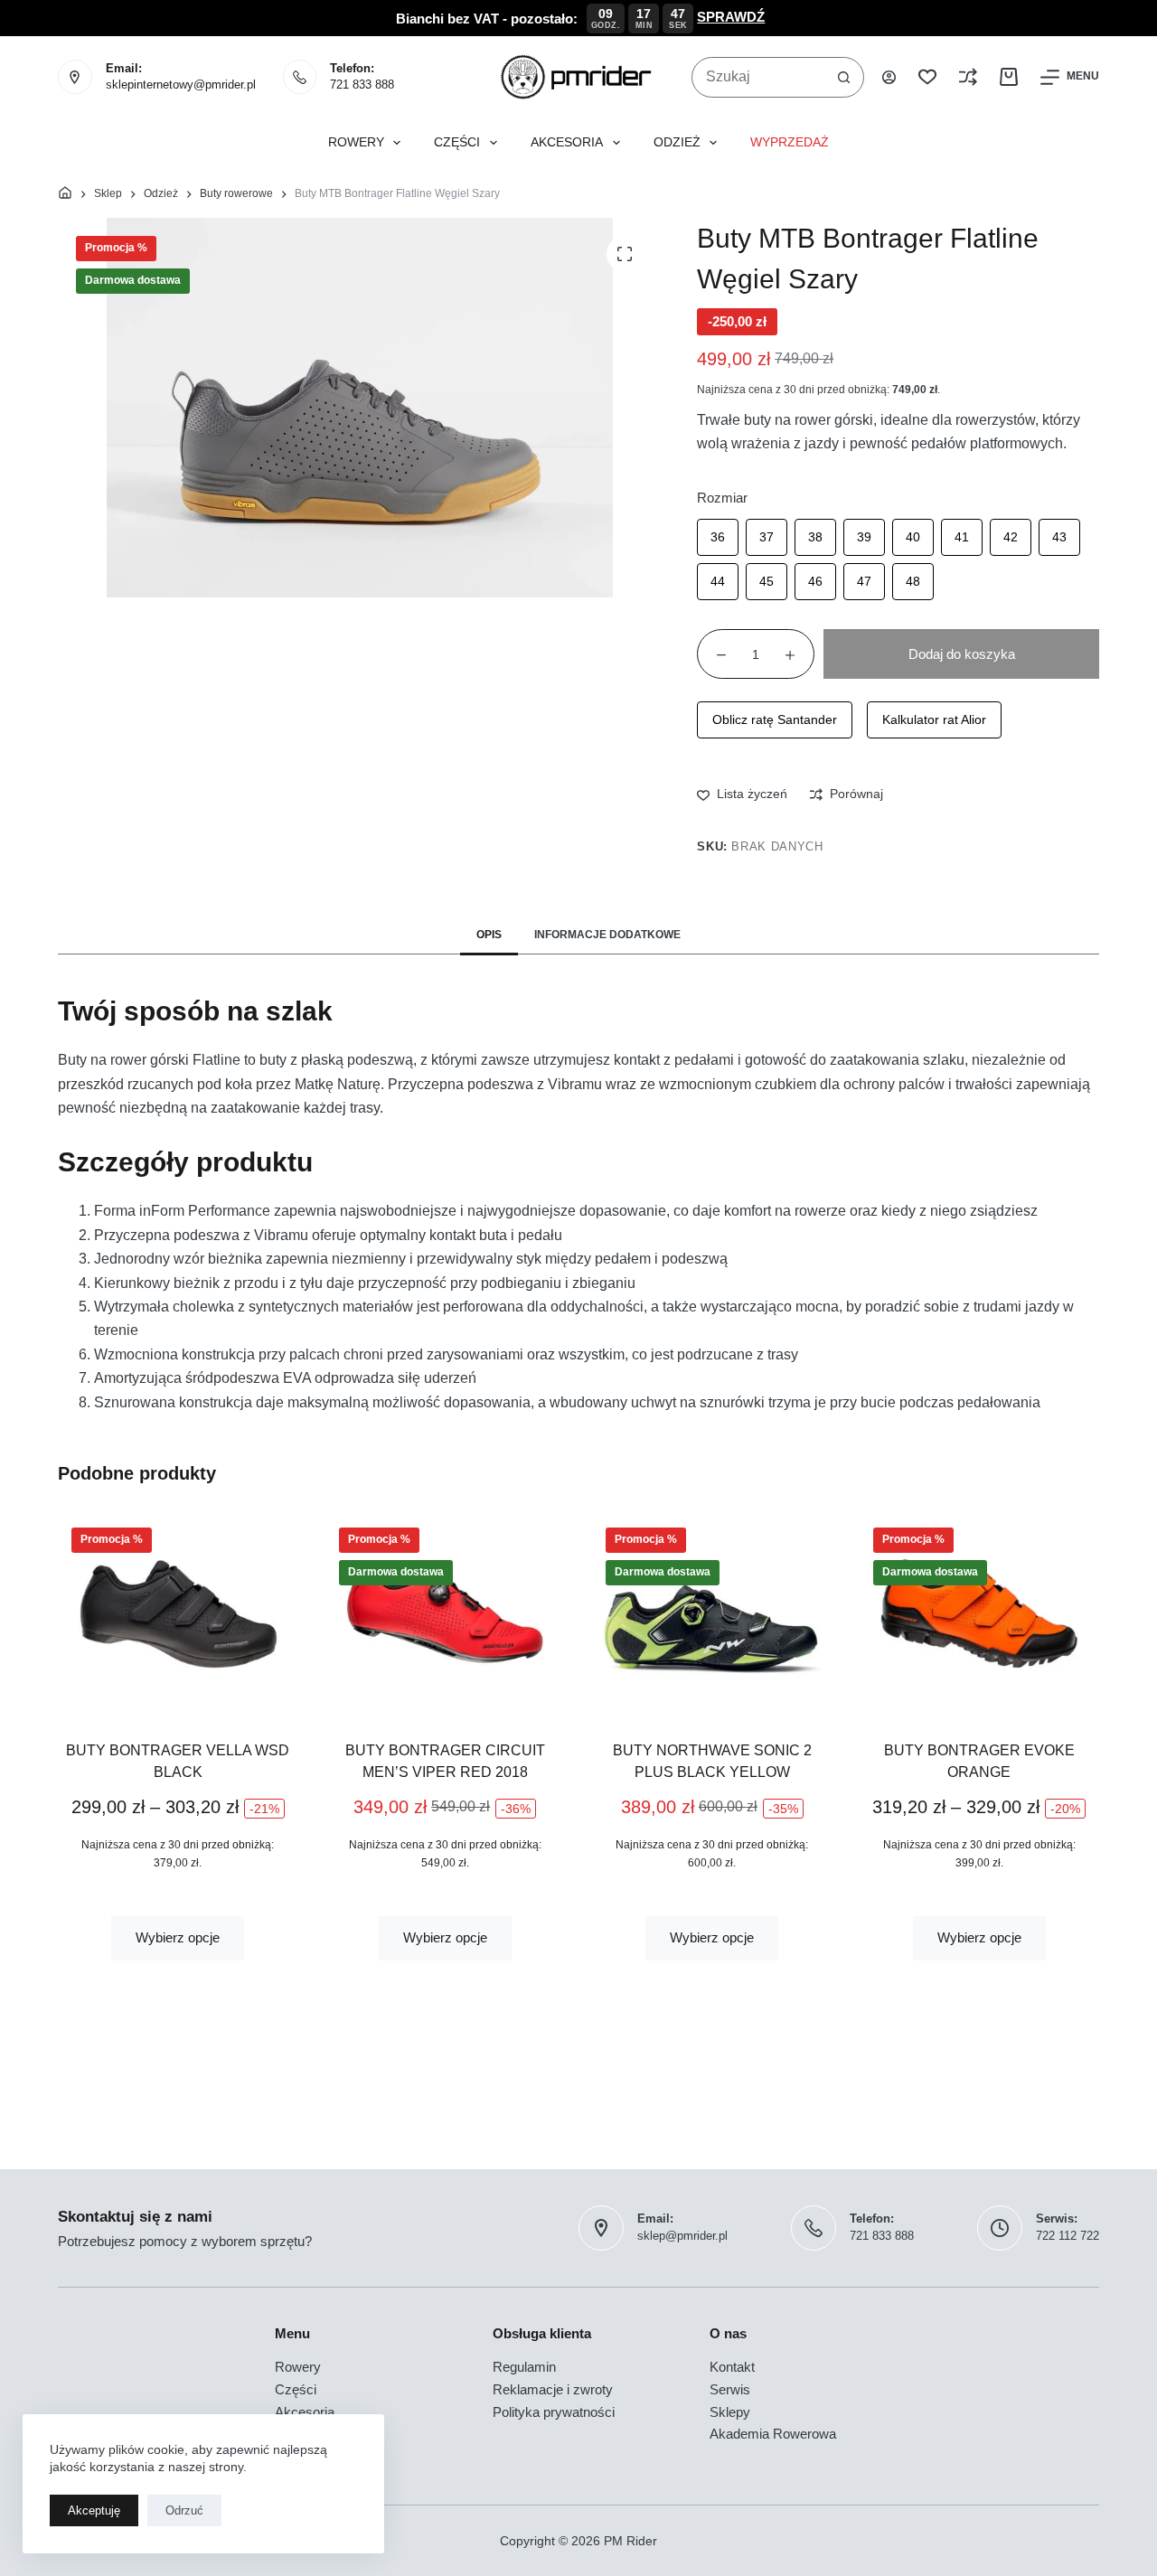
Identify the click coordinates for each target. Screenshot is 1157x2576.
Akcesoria (567, 142)
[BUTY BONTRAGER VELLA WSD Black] (178, 1613)
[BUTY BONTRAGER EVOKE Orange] (980, 1613)
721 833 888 (362, 85)
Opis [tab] (489, 935)
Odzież (677, 142)
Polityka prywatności (554, 2412)
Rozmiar (722, 498)
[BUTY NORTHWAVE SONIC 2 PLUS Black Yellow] (712, 1613)
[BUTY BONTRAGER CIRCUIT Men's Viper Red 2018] (446, 1613)
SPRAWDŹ (731, 17)
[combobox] (758, 77)
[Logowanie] (889, 77)
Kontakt (732, 2367)
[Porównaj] (968, 77)
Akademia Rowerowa (773, 2434)
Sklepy (730, 2412)
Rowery (356, 142)
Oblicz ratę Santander (775, 719)
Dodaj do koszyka (962, 654)
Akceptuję (94, 2510)
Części (457, 142)
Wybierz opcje (178, 1937)
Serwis (730, 2389)
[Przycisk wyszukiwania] (844, 77)
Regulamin (524, 2367)
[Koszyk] (1009, 77)
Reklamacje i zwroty (553, 2389)
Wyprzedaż (790, 142)
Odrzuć (184, 2510)
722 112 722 (1068, 2236)
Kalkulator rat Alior (934, 719)
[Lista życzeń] (927, 77)
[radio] (718, 537)
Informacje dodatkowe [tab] (607, 935)
